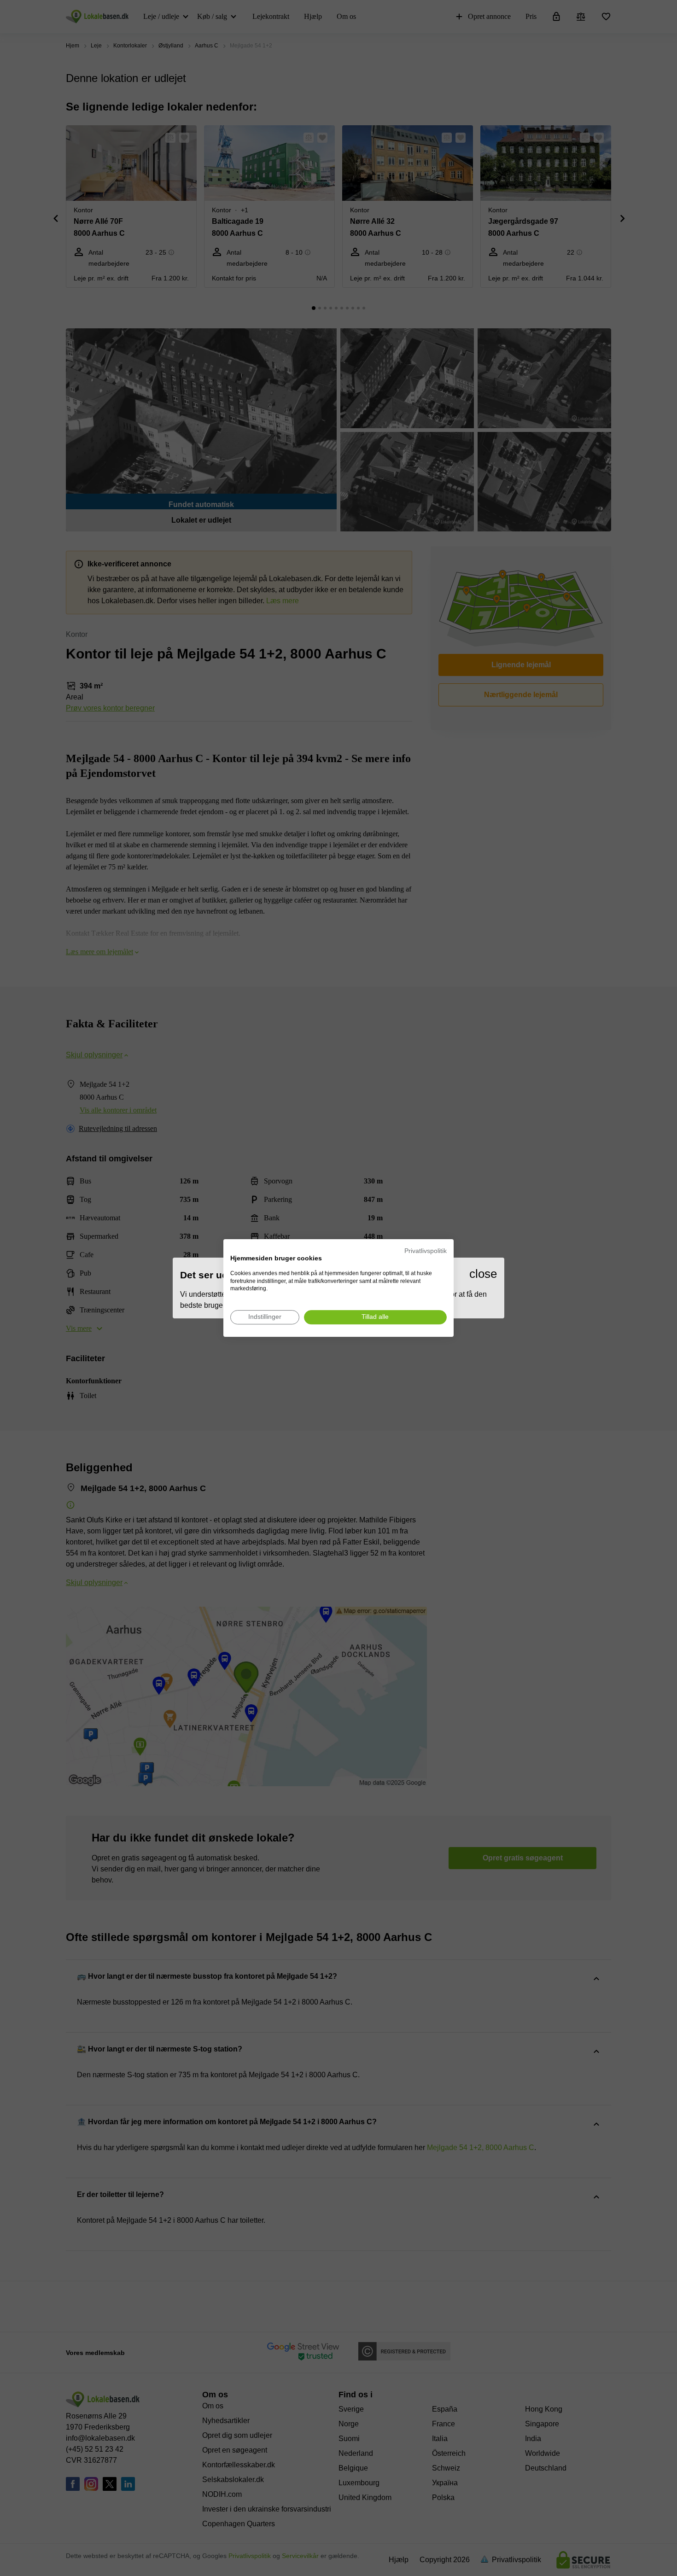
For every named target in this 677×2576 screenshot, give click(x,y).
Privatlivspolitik (426, 1251)
